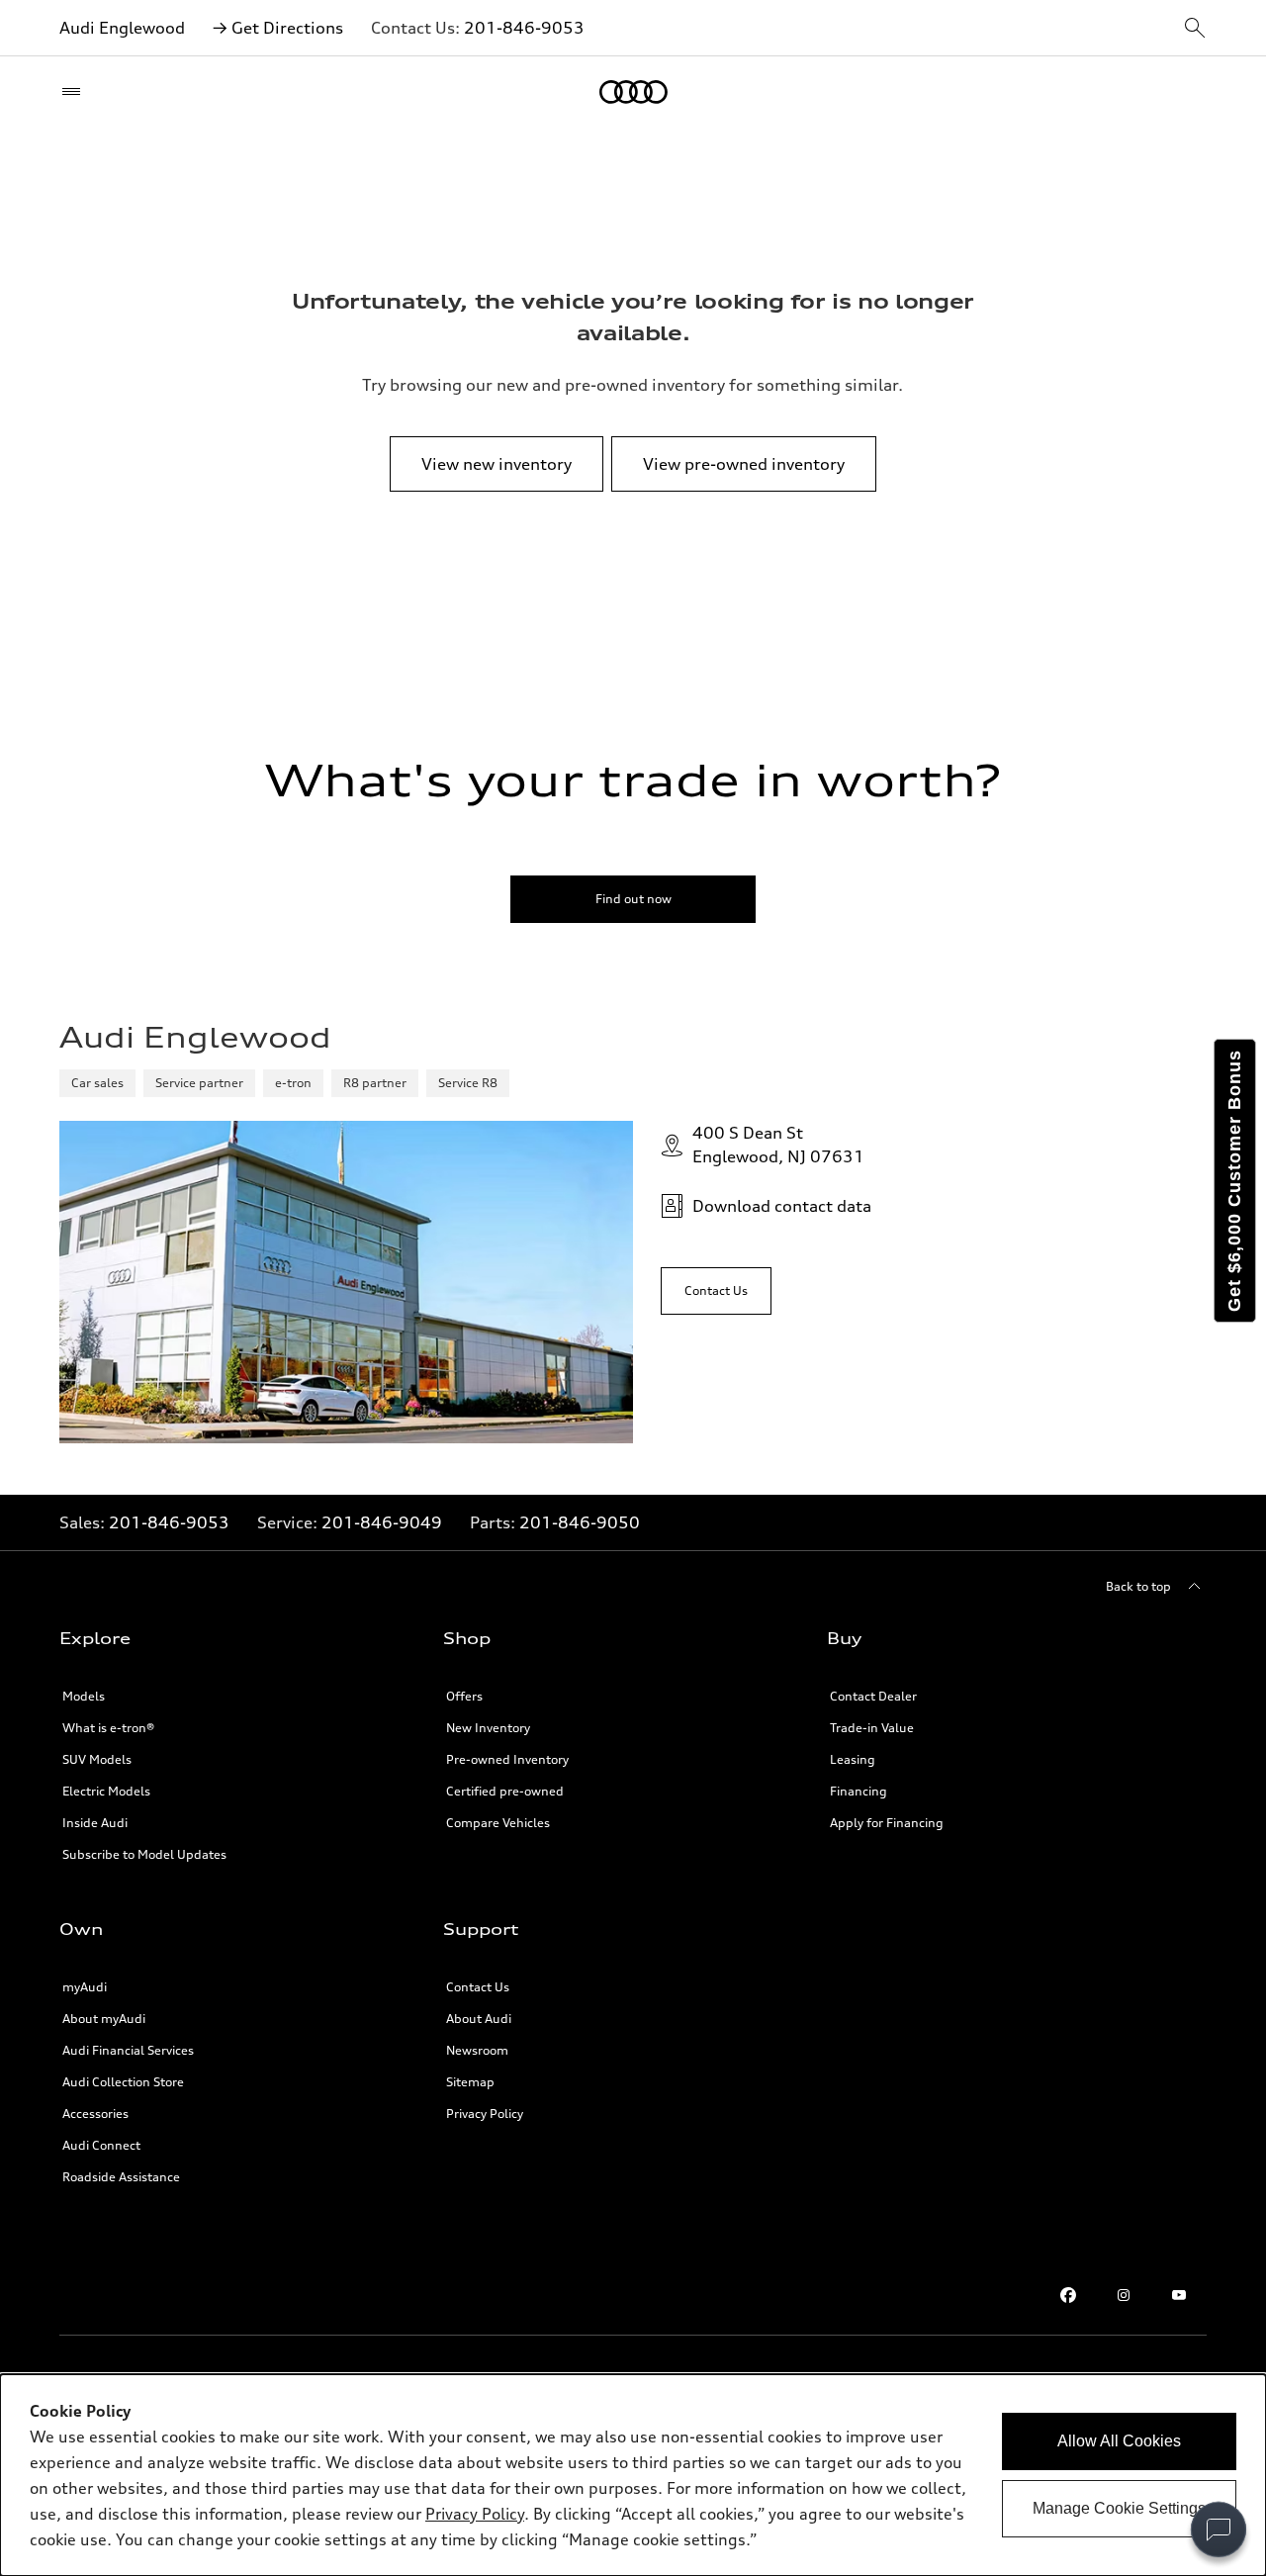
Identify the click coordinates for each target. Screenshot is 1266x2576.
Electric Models (106, 1791)
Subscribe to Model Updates (144, 1854)
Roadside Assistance (121, 2177)
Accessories (95, 2114)
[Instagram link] (1124, 2295)
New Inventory (488, 1728)
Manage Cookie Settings (1119, 2508)
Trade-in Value (872, 1728)
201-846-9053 (524, 28)
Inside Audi (95, 1823)
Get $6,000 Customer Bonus (1234, 1181)
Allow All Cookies (1119, 2441)
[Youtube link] (1179, 2295)
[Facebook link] (1068, 2295)
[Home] (633, 92)
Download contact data (782, 1206)
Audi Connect (101, 2145)
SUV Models (97, 1759)
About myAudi (104, 2019)
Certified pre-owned (505, 1791)
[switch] (1219, 2530)
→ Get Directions (278, 28)
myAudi (85, 1987)
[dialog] (633, 2475)
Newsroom (477, 2050)
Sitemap (470, 2082)
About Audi (479, 2019)
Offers (464, 1696)
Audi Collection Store (123, 2082)
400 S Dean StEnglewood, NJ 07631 (778, 1145)
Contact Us (478, 1987)
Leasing (853, 1759)
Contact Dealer (873, 1696)
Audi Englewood (122, 28)
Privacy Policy (485, 2114)
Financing (859, 1791)
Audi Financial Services (128, 2050)
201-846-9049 (382, 1522)
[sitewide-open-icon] (1195, 29)
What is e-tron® (108, 1728)
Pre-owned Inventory (507, 1759)
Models (84, 1696)
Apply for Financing (887, 1823)
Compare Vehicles (498, 1823)
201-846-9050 (580, 1522)
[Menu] (76, 92)
